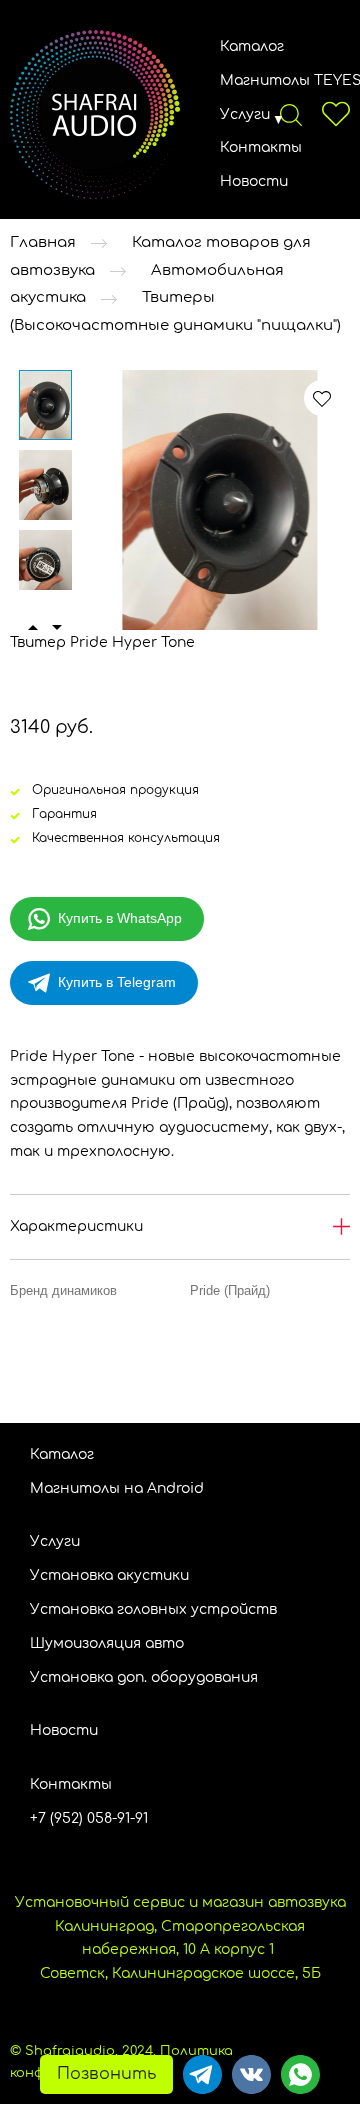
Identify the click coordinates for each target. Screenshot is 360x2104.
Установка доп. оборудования (144, 1677)
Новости (254, 181)
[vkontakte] (251, 2074)
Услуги (245, 114)
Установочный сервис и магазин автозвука (180, 1902)
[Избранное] (336, 114)
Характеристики (76, 1226)
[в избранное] (322, 398)
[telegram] (202, 2074)
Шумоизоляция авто (107, 1643)
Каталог (252, 46)
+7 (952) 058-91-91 (89, 1818)
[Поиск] (291, 114)
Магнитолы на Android (117, 1488)
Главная (43, 242)
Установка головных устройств (153, 1609)
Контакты (261, 147)
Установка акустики (109, 1575)
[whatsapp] (300, 2074)
